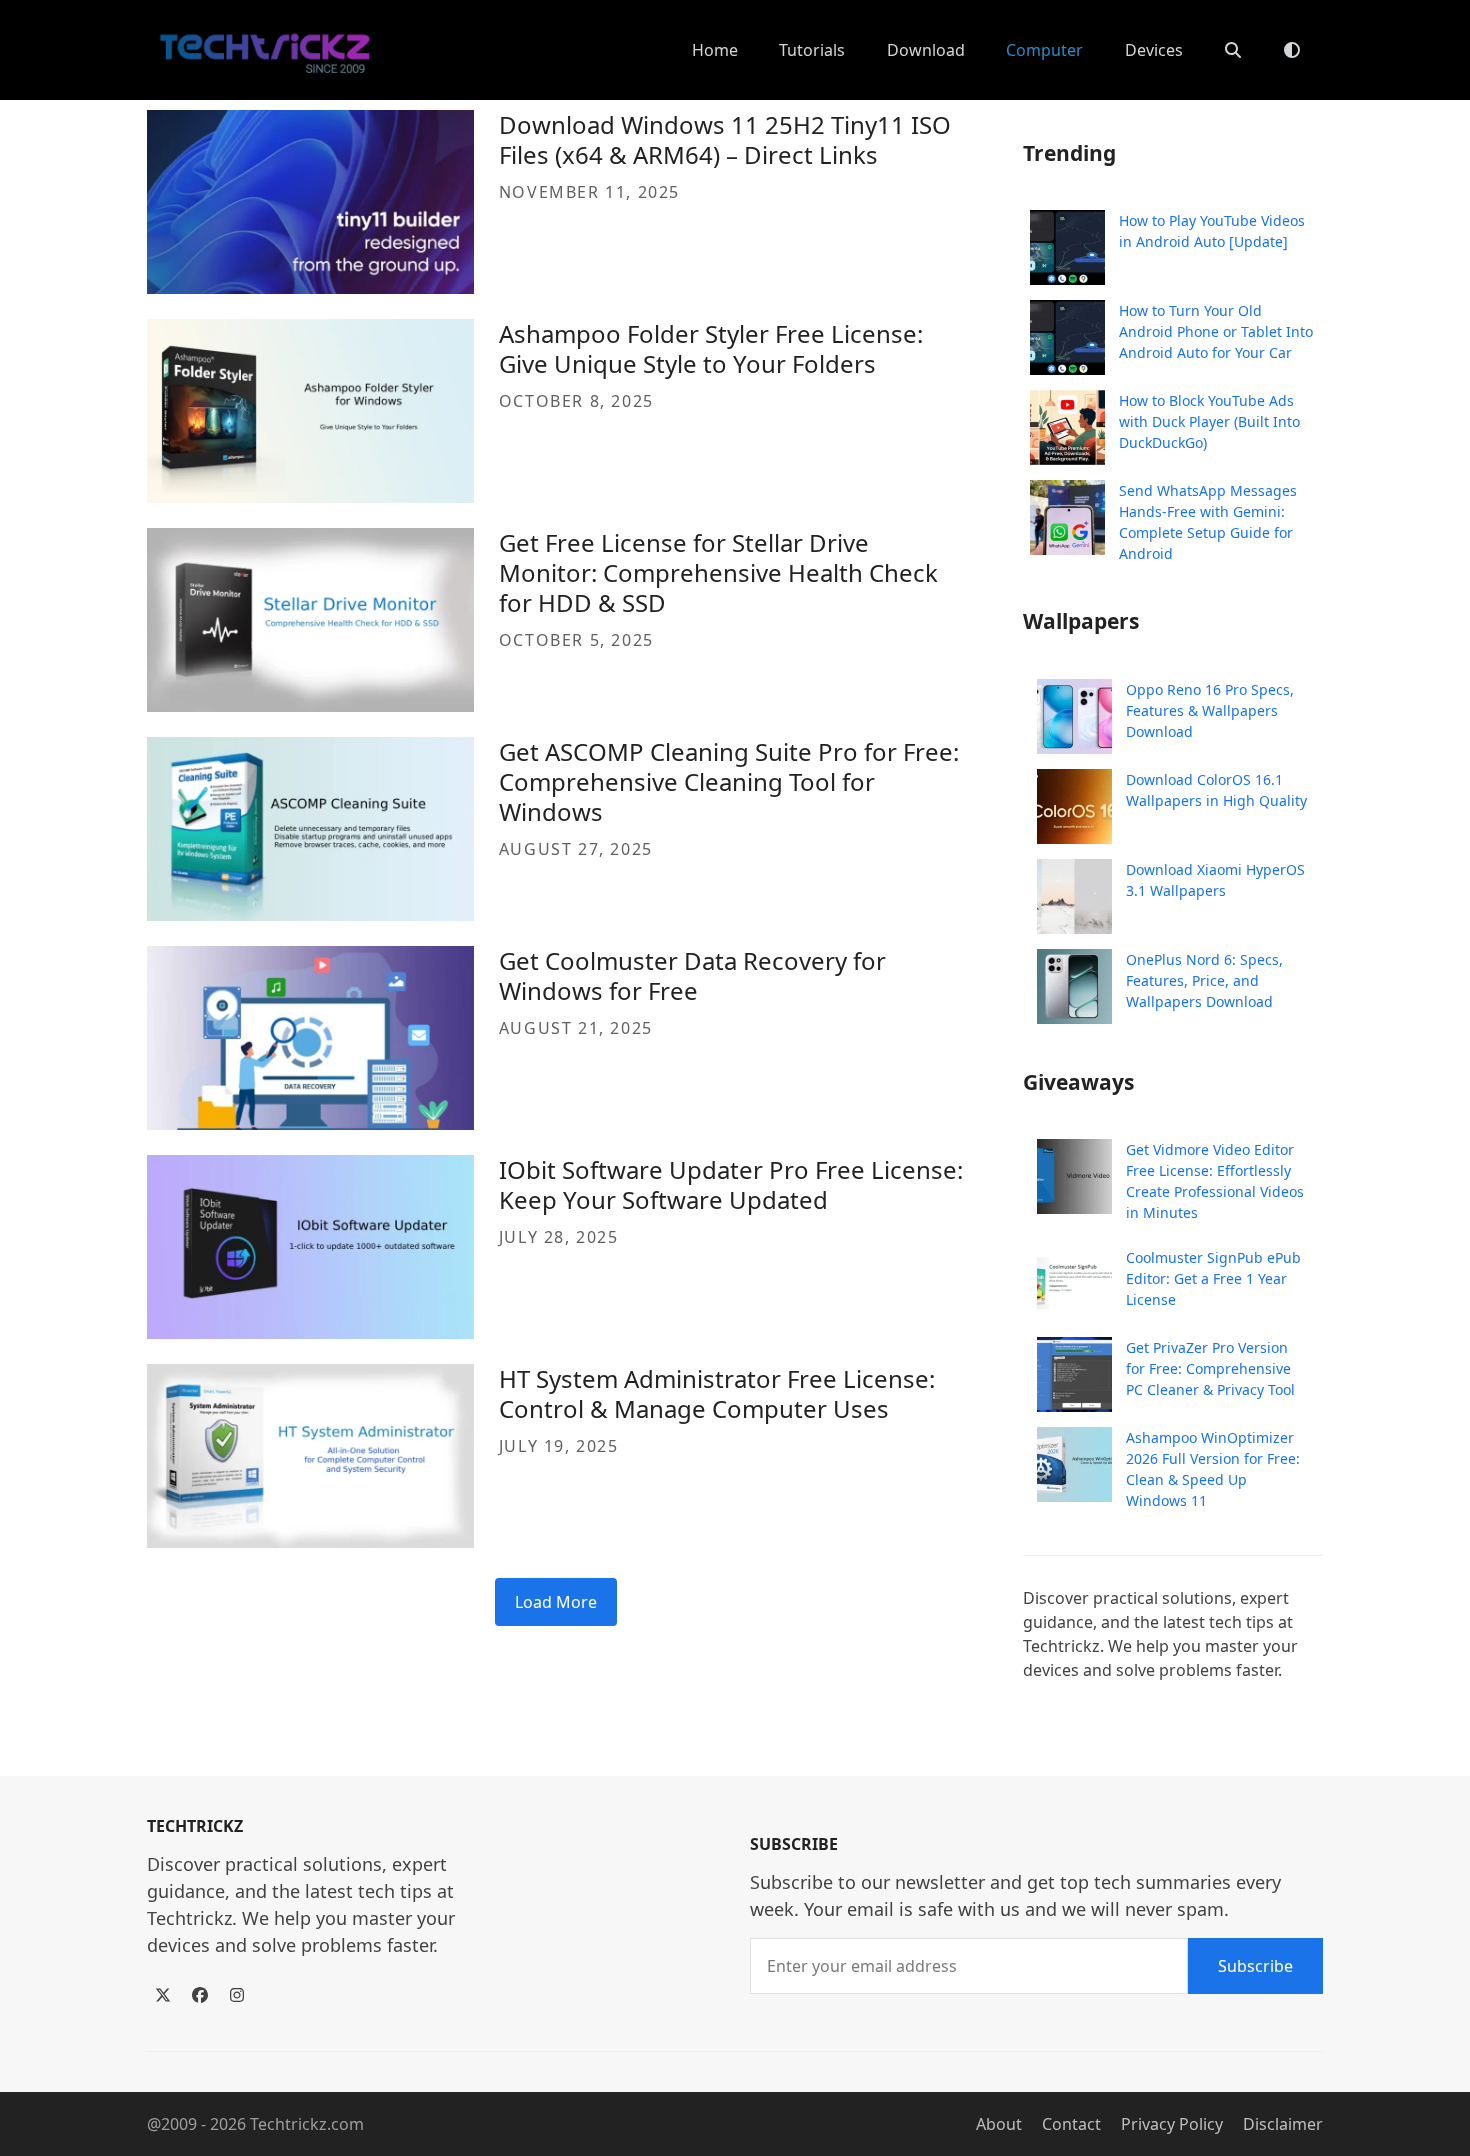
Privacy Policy (1172, 2124)
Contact (1071, 2124)
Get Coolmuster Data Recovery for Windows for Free (692, 975)
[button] (1233, 50)
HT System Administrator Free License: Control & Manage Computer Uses (717, 1393)
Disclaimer (1283, 2124)
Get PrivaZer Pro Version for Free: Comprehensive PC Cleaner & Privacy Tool (1210, 1368)
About (999, 2124)
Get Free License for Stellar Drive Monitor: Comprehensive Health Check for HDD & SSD (718, 572)
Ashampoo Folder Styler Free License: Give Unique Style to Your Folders (711, 348)
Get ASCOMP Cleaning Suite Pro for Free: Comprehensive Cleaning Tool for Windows (729, 781)
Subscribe (1255, 1966)
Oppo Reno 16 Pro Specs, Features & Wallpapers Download (1210, 710)
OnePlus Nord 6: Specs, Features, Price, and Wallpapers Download (1204, 980)
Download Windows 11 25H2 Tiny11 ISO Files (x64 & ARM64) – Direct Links (725, 139)
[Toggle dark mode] (1292, 50)
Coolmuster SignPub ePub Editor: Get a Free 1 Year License (1213, 1278)
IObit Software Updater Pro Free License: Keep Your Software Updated (731, 1184)
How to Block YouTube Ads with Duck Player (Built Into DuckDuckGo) (1209, 421)
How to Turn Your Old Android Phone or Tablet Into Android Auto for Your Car (1216, 331)
